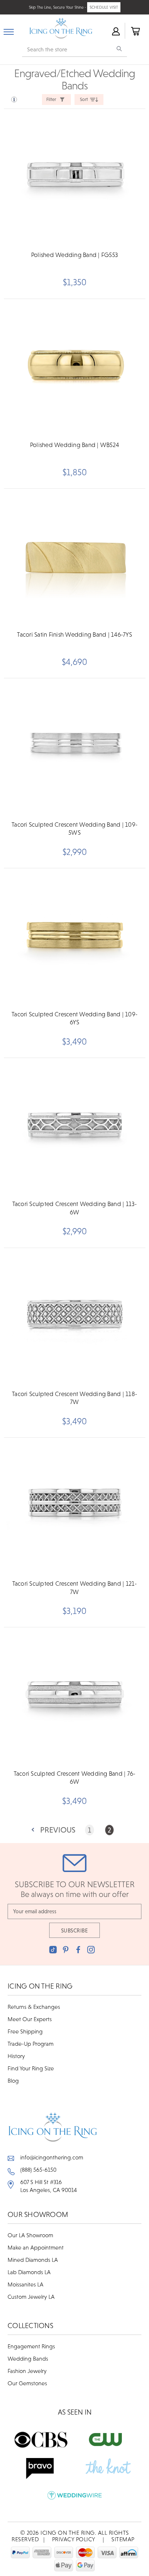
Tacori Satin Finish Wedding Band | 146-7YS (74, 634)
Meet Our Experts (30, 2019)
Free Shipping (25, 2031)
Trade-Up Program (31, 2044)
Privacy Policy (74, 2539)
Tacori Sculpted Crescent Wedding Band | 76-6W (75, 1778)
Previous (58, 1830)
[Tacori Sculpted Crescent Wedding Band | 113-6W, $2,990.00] (74, 1127)
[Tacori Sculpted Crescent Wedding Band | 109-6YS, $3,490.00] (74, 937)
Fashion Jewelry (27, 2371)
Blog (13, 2080)
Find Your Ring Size (31, 2068)
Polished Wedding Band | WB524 (74, 445)
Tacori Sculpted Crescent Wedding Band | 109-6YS (74, 1018)
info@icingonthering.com (52, 2157)
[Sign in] (115, 31)
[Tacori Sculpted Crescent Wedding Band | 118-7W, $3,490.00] (74, 1317)
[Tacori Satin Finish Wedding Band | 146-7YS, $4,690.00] (74, 558)
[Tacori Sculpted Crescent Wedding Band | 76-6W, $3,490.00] (74, 1696)
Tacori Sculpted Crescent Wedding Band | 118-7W (74, 1398)
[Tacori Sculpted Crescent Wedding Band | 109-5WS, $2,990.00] (74, 747)
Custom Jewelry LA (31, 2297)
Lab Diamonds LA (29, 2272)
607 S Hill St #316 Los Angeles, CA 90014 (49, 2186)
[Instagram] (91, 1950)
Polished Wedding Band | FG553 (74, 255)
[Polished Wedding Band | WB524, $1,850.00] (74, 368)
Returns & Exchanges (34, 2007)
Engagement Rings (31, 2346)
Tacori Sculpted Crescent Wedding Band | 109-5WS (74, 829)
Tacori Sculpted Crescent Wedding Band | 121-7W (75, 1588)
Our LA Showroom (30, 2235)
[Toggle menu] (9, 30)
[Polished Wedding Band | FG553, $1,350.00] (74, 178)
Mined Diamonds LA (33, 2260)
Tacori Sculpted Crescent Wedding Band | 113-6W (75, 1208)
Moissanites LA (25, 2284)
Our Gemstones (27, 2383)
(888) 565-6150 (38, 2170)
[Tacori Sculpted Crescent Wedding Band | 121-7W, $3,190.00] (74, 1507)
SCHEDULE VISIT (104, 7)
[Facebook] (78, 1950)
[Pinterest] (66, 1950)
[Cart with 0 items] (135, 31)
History (16, 2056)
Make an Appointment (36, 2247)
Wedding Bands (28, 2358)
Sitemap (123, 2539)
